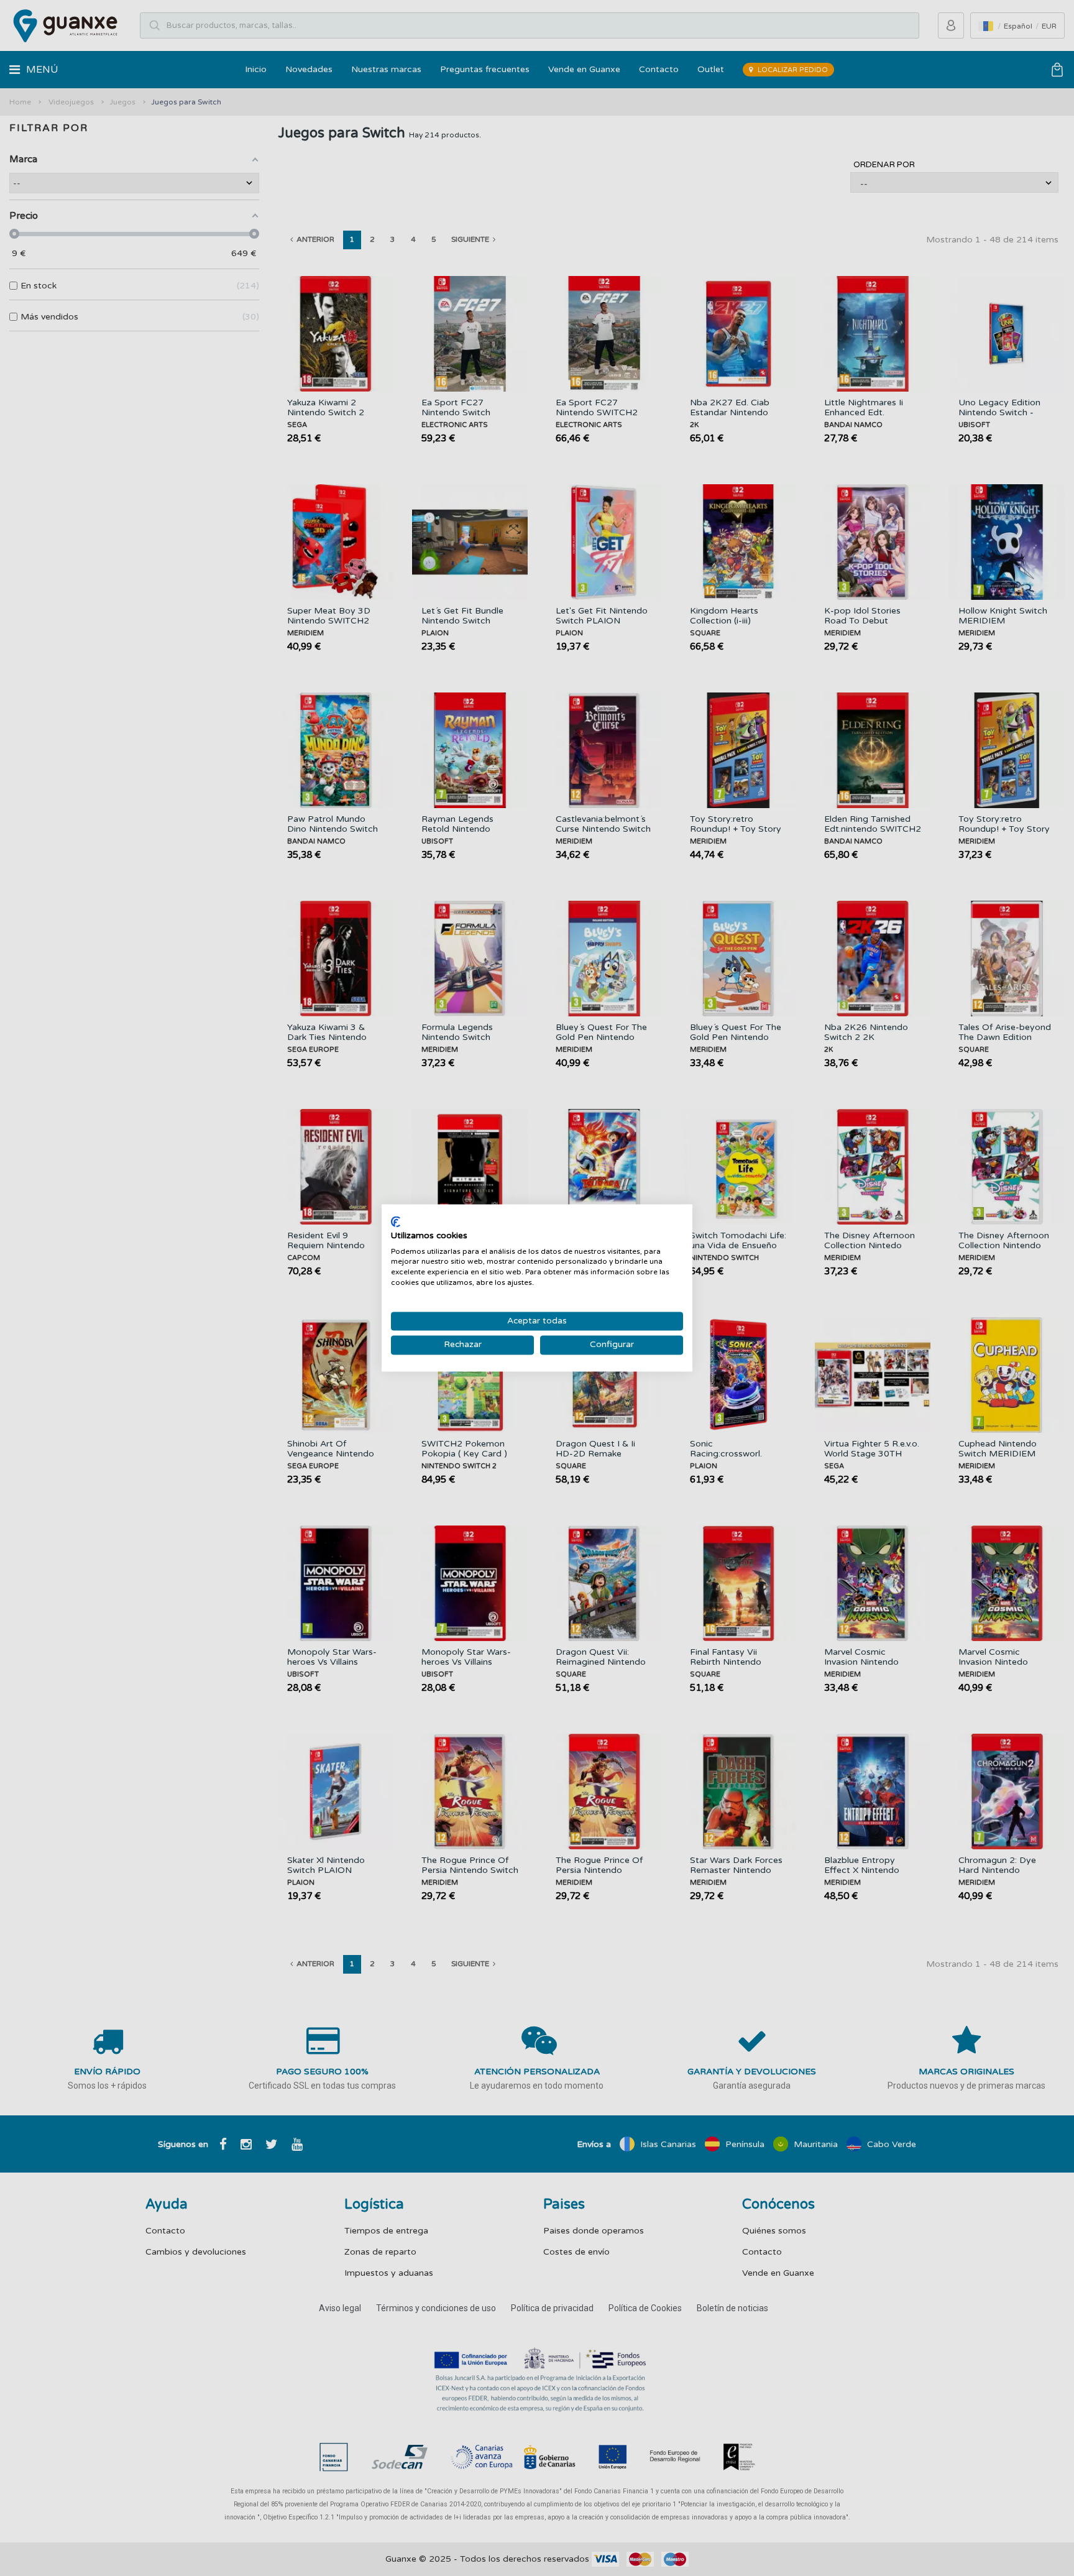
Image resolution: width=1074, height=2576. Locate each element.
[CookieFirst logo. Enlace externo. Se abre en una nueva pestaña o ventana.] (396, 1221)
